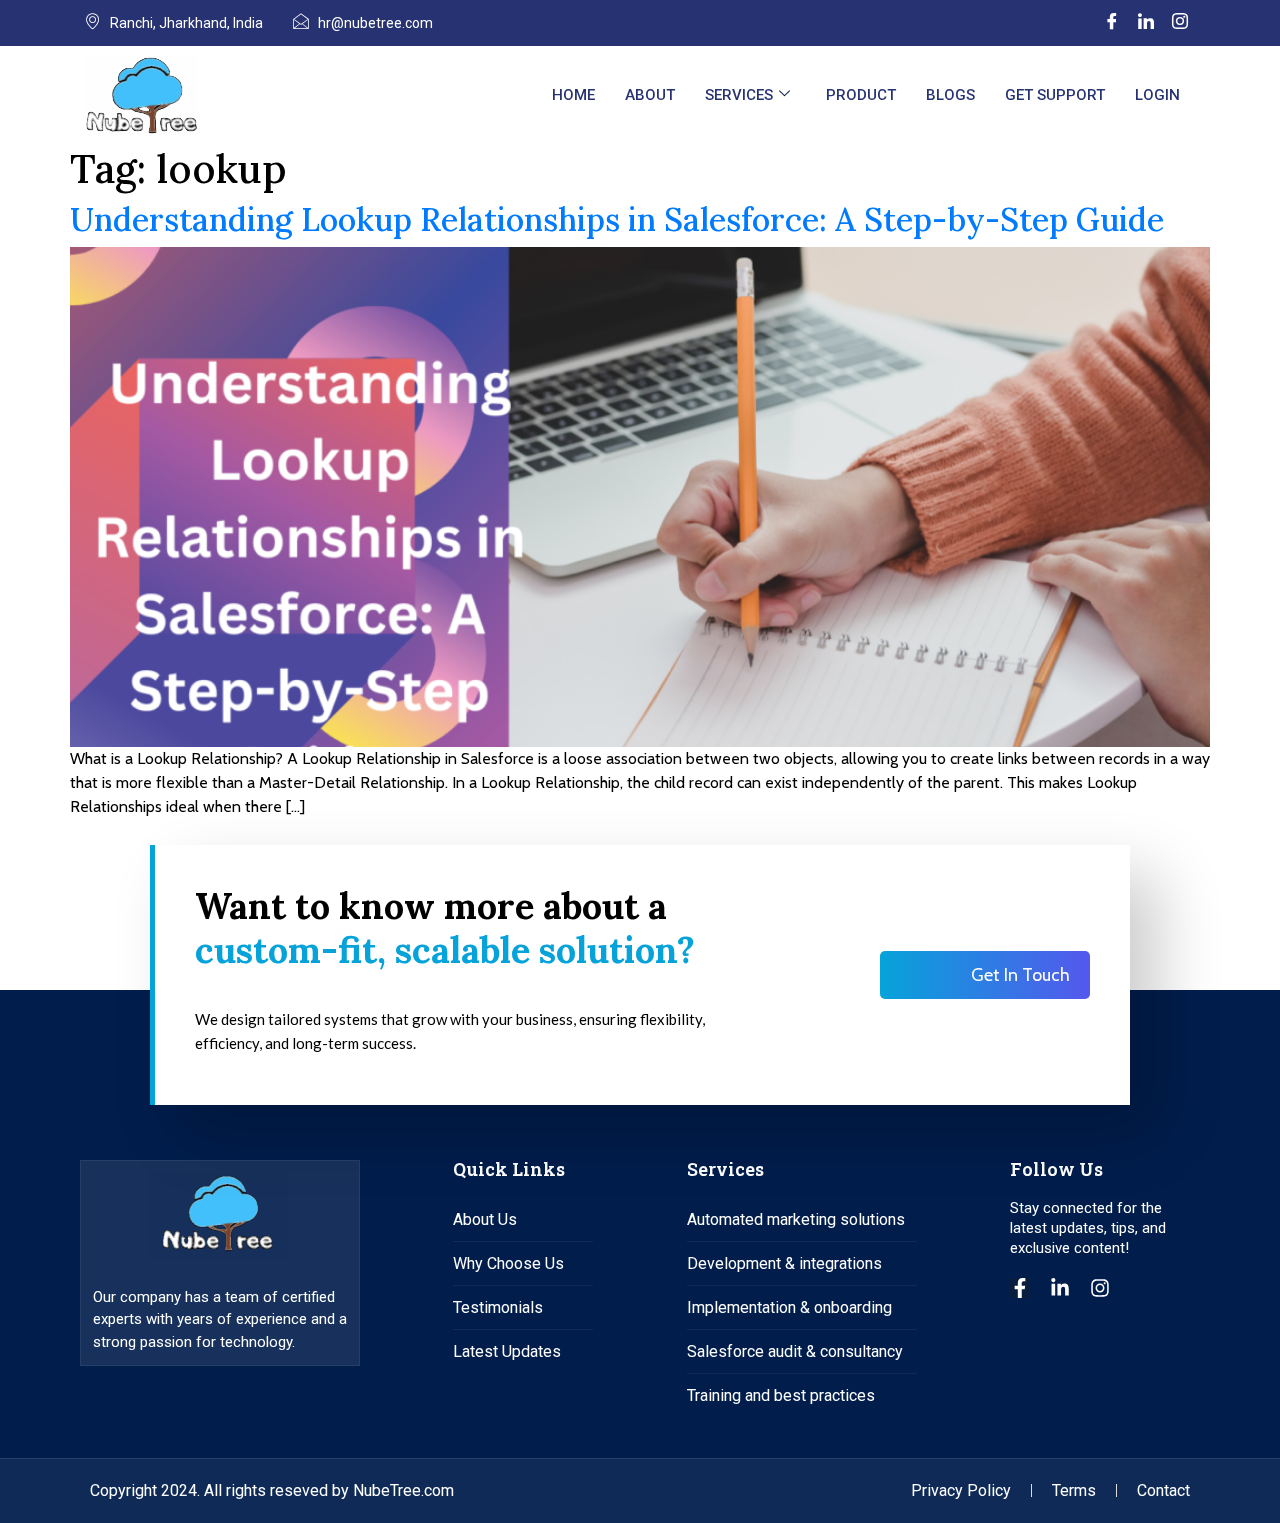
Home (573, 95)
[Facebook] (1112, 23)
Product (861, 95)
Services (739, 95)
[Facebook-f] (1020, 1288)
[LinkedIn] (1146, 23)
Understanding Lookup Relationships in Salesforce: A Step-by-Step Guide (617, 219)
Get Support (1055, 95)
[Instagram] (1180, 23)
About (650, 95)
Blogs (950, 95)
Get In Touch (1020, 975)
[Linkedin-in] (1060, 1288)
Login (1157, 95)
